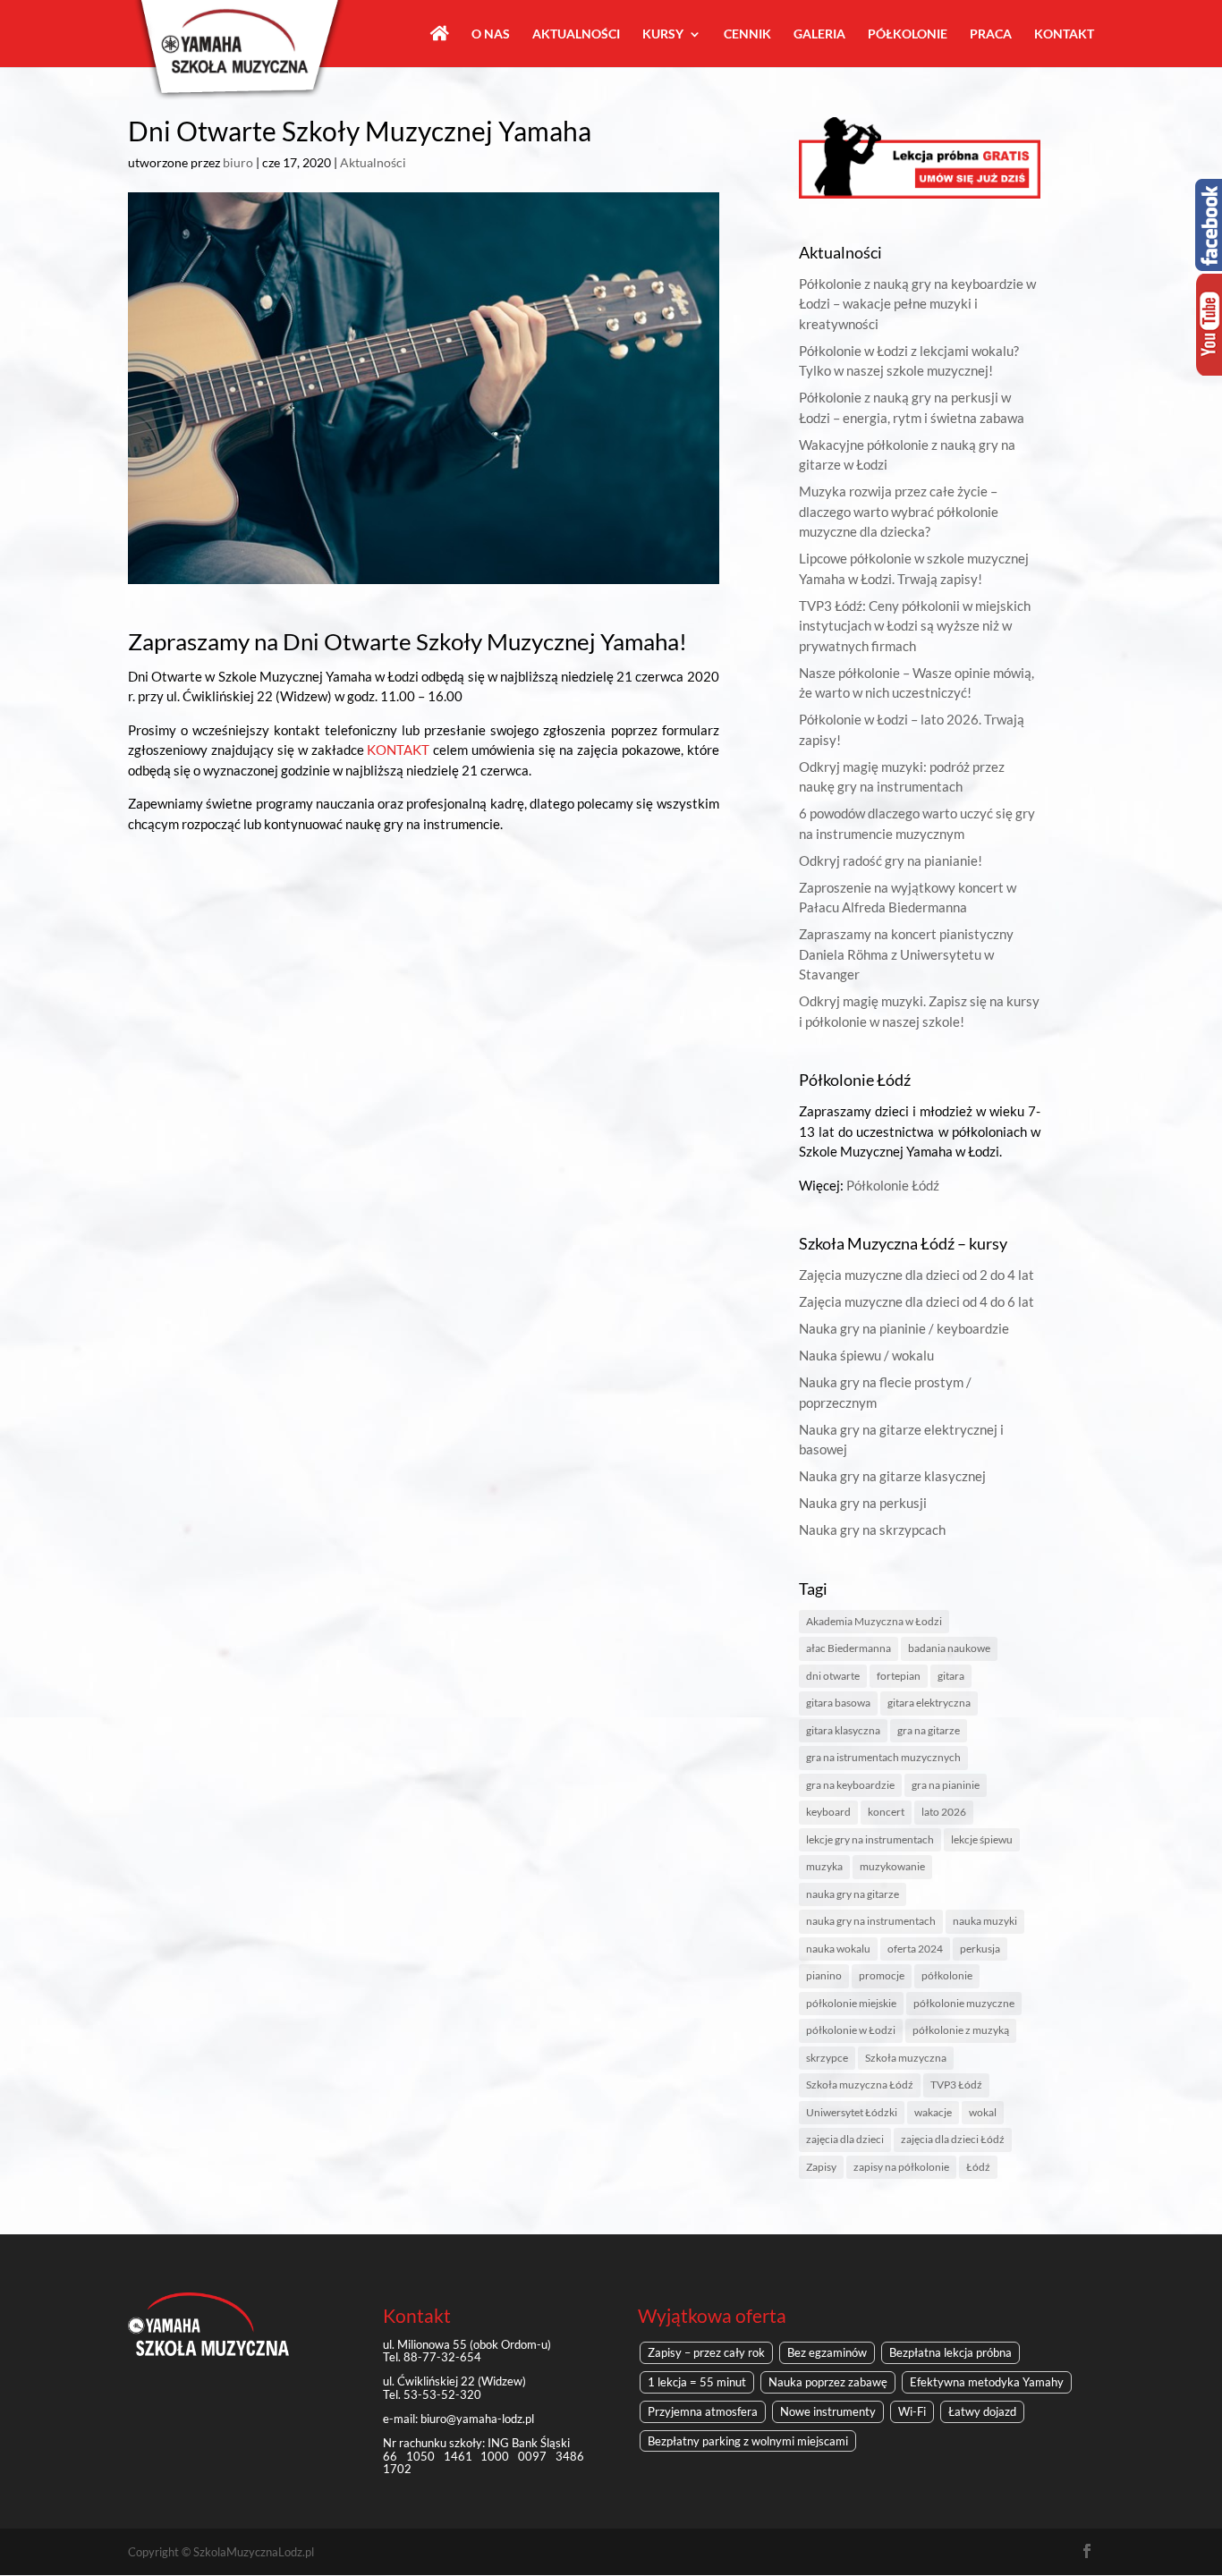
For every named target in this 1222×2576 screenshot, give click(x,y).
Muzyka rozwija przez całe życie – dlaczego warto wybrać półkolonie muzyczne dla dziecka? (899, 511)
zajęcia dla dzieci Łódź (953, 2139)
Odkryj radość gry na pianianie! (891, 860)
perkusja (980, 1949)
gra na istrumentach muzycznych (883, 1757)
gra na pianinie (946, 1785)
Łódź (978, 2167)
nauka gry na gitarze (853, 1894)
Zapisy (821, 2167)
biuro (238, 162)
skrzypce (827, 2058)
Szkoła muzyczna (906, 2058)
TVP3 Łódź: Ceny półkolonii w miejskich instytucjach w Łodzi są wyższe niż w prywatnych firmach (915, 626)
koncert (886, 1812)
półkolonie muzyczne (964, 2003)
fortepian (899, 1676)
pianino (824, 1975)
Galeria (819, 34)
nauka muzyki (985, 1921)
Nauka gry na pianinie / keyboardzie (904, 1328)
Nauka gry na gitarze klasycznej (892, 1476)
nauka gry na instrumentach (871, 1921)
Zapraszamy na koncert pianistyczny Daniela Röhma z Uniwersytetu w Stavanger (906, 954)
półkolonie (947, 1975)
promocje (882, 1975)
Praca (991, 34)
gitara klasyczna (843, 1730)
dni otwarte (833, 1676)
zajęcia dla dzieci (845, 2139)
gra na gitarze (929, 1730)
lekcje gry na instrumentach (870, 1839)
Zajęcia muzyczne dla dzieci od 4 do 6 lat (916, 1301)
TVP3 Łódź (956, 2085)
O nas (491, 34)
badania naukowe (949, 1648)
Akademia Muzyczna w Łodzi (874, 1621)
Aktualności (576, 34)
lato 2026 (944, 1812)
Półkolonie (908, 34)
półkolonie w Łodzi (851, 2030)
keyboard (828, 1812)
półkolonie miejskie (851, 2003)
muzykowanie (892, 1866)
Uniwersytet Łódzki (852, 2112)
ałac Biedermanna (849, 1648)
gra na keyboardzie (850, 1785)
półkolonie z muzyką (961, 2030)
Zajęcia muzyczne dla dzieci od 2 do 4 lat (916, 1275)
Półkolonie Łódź (893, 1185)
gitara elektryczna (929, 1703)
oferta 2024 (915, 1949)
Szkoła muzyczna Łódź (860, 2085)
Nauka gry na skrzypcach (872, 1529)
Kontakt (1064, 34)
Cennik (747, 34)
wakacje (933, 2112)
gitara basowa (838, 1703)
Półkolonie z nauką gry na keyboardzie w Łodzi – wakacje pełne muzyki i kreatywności (917, 304)
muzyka (824, 1866)
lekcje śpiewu (982, 1839)
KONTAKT (398, 750)
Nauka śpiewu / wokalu (866, 1355)
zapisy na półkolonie (901, 2167)
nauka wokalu (838, 1949)
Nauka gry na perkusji (863, 1503)
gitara (951, 1676)
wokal (983, 2112)
